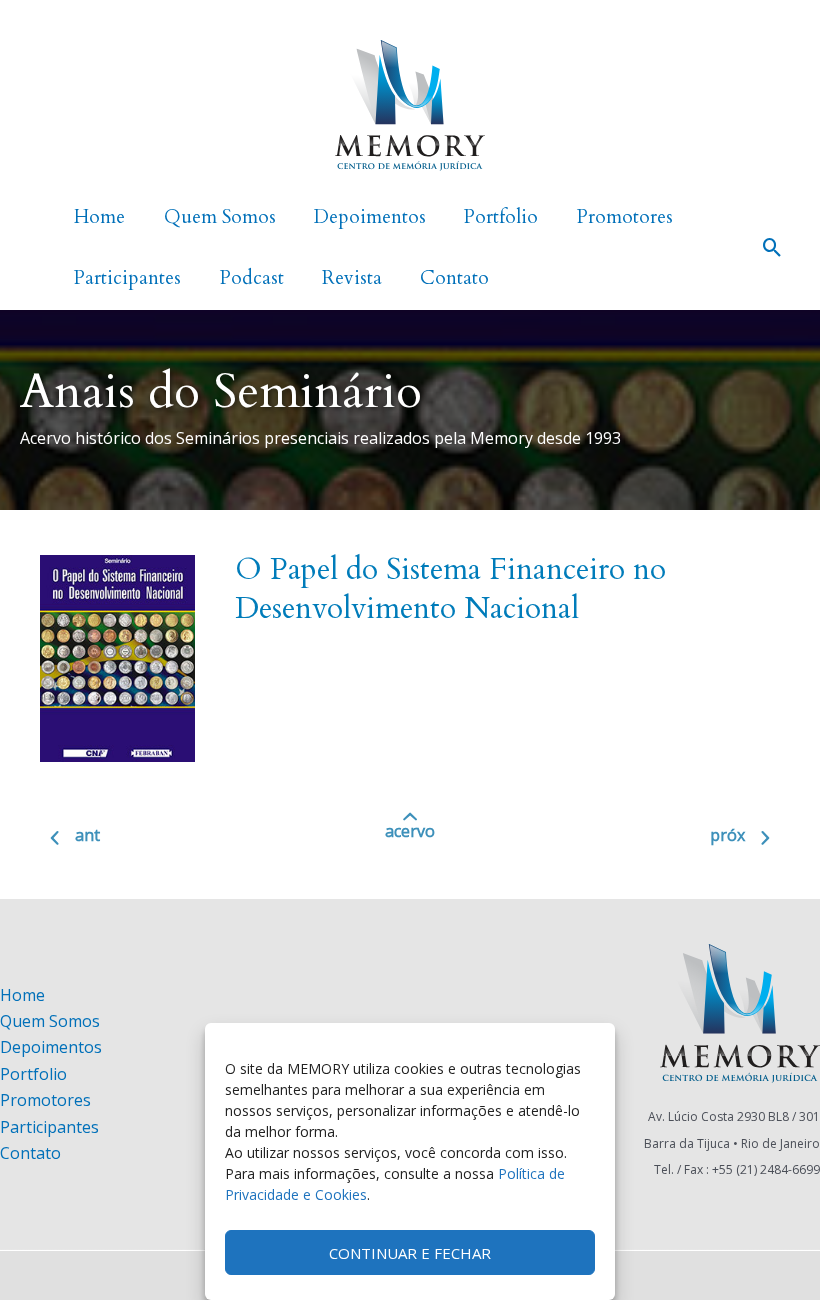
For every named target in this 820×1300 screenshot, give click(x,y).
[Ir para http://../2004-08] (670, 840)
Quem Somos (50, 1021)
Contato (30, 1153)
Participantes (49, 1127)
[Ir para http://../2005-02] (150, 840)
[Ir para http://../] (410, 838)
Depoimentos (51, 1047)
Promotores (45, 1100)
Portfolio (33, 1074)
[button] (772, 248)
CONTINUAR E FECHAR (410, 1253)
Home (22, 995)
